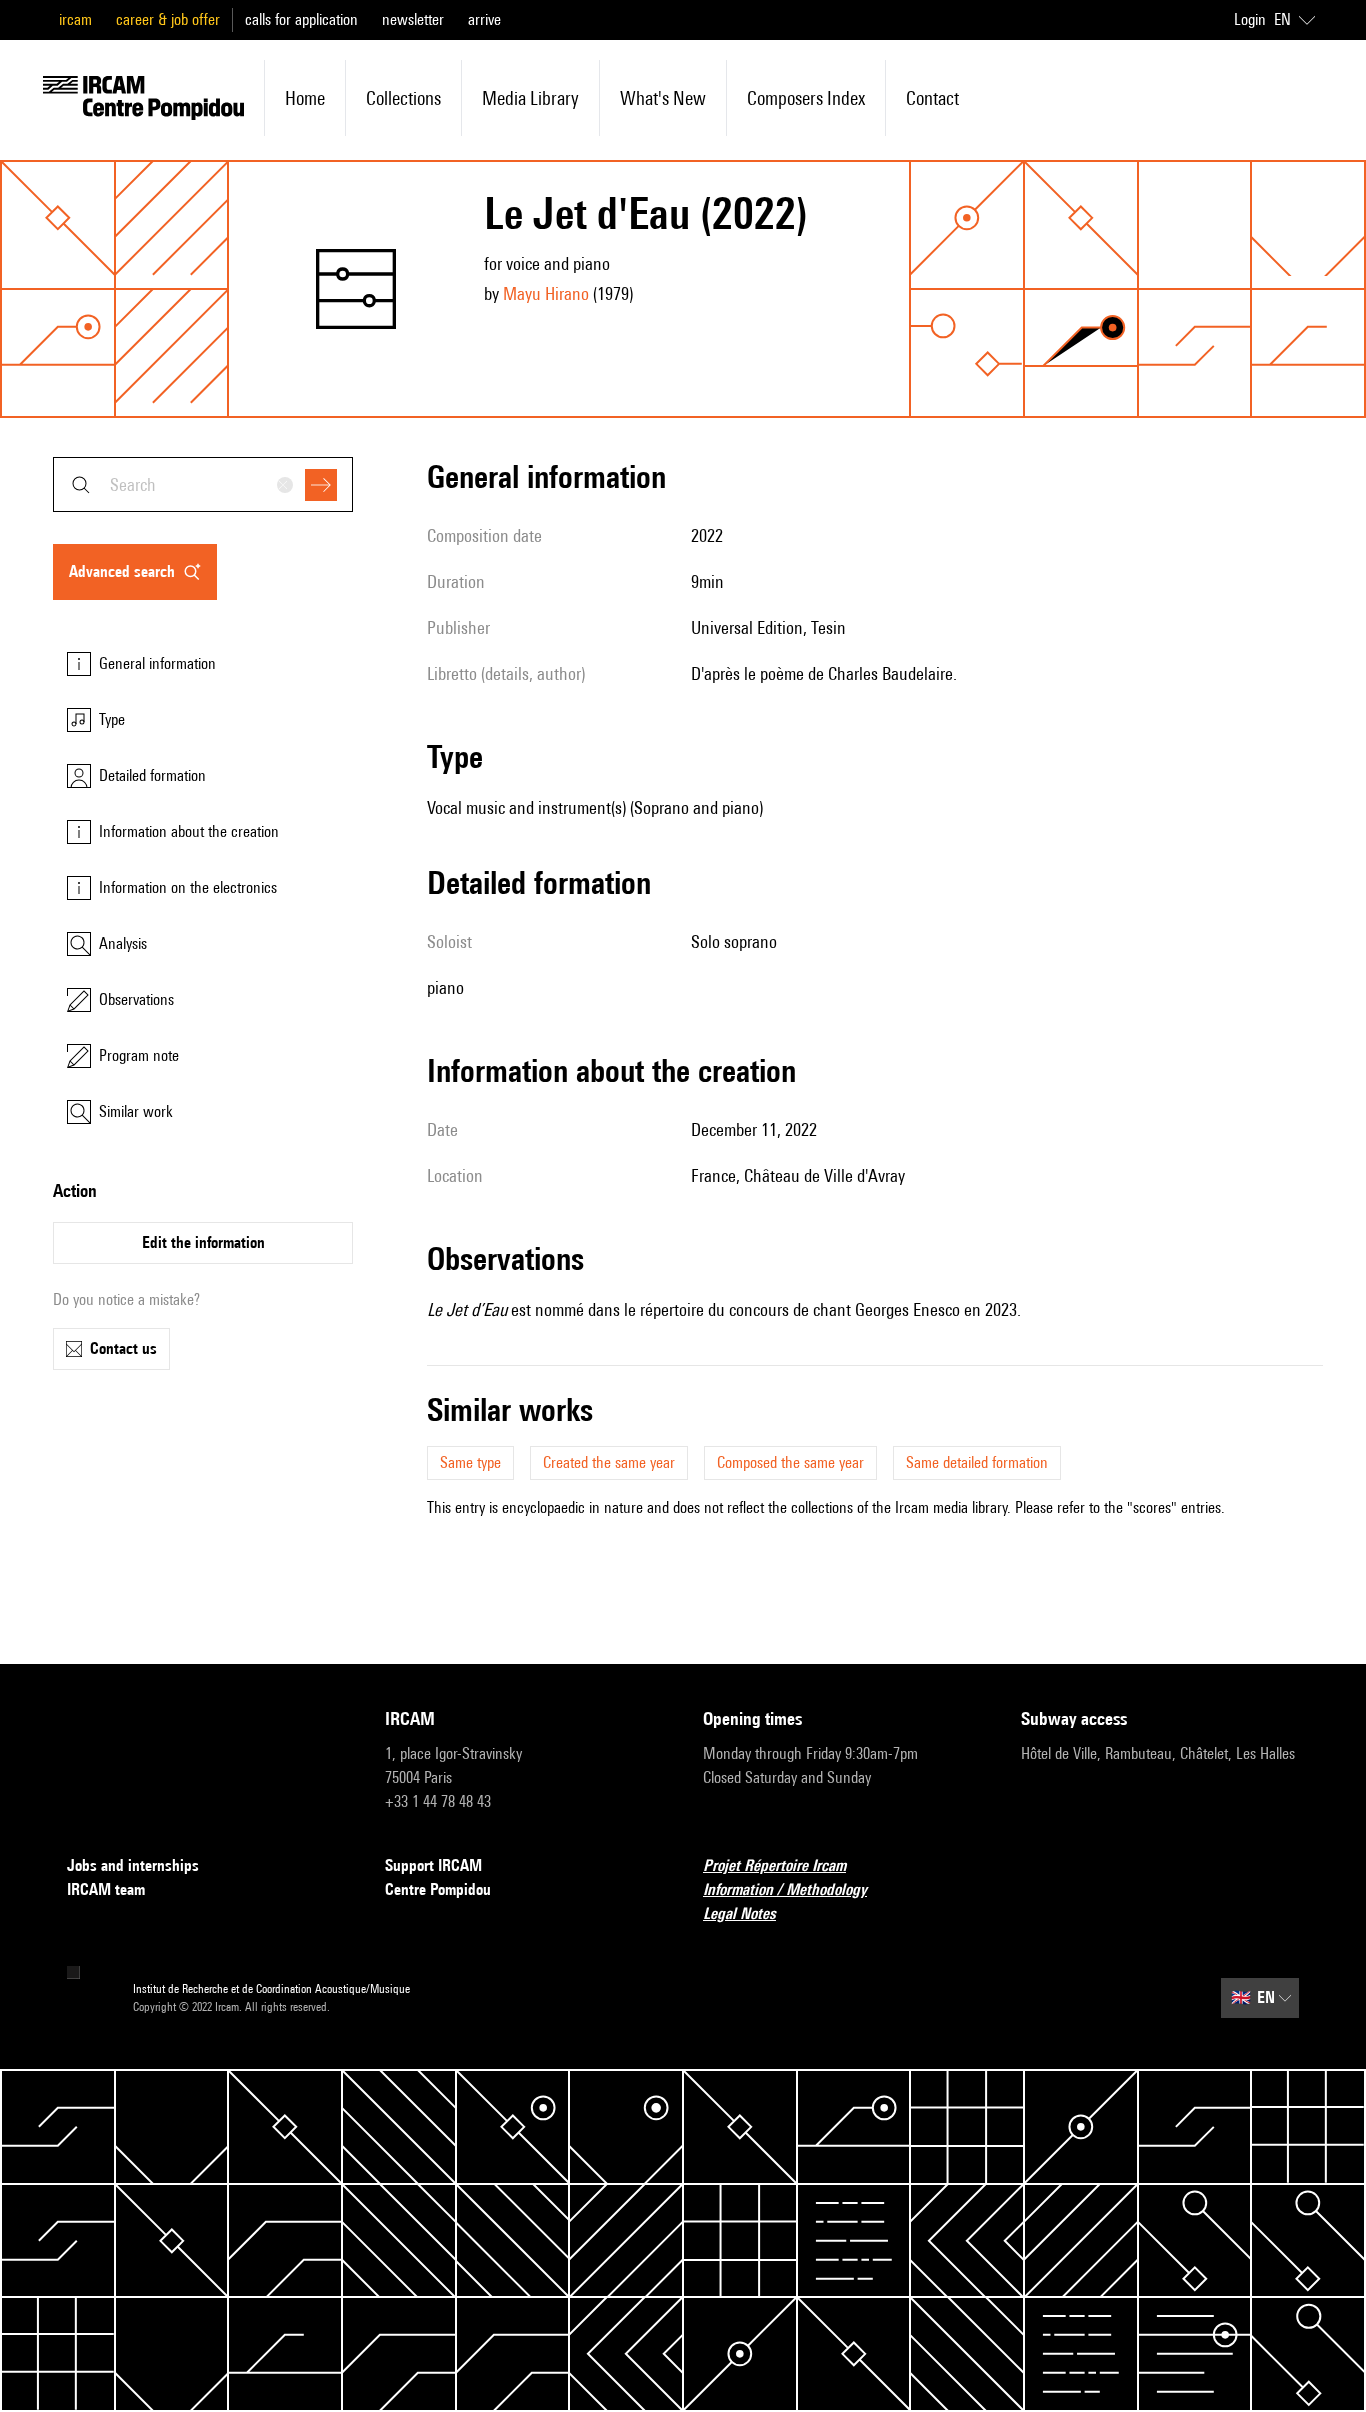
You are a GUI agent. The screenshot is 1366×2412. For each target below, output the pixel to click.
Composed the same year (790, 1462)
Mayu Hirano (546, 293)
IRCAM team (106, 1889)
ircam (75, 19)
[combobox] (203, 484)
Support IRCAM (433, 1865)
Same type (470, 1462)
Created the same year (609, 1462)
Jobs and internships (133, 1865)
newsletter (413, 19)
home (305, 98)
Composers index (806, 98)
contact (932, 98)
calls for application (301, 19)
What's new (663, 98)
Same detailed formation (977, 1462)
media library (530, 98)
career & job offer (168, 19)
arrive (484, 19)
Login (1250, 19)
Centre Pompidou (438, 1889)
